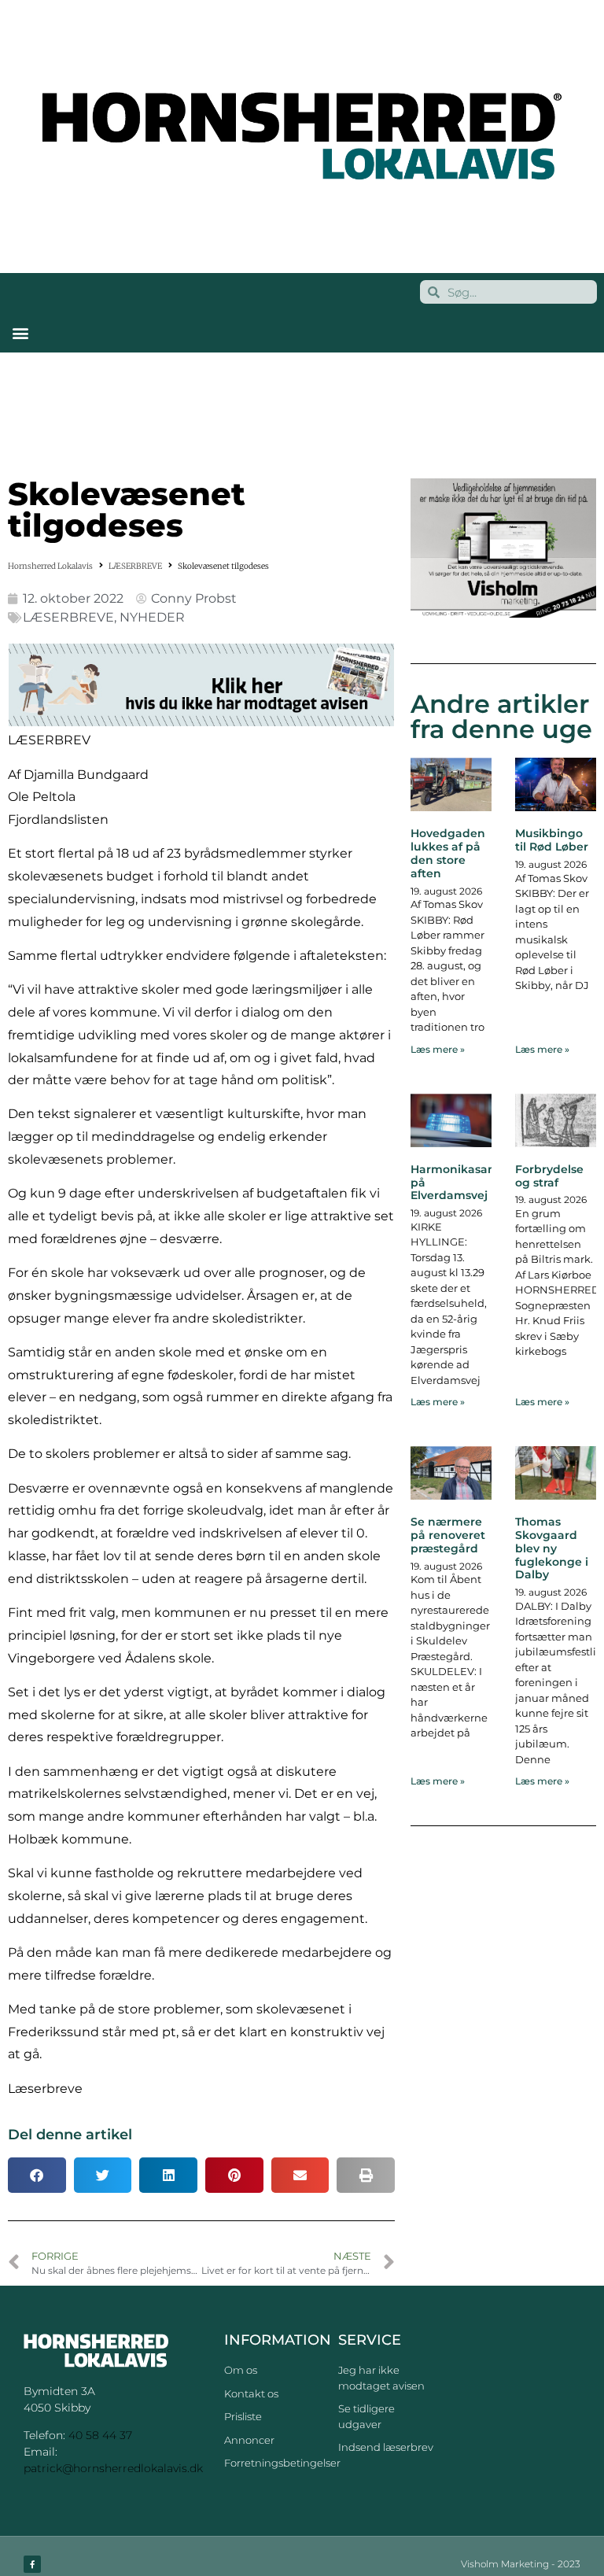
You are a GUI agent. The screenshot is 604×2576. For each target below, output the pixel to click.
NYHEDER (152, 617)
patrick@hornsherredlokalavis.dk (113, 2468)
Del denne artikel (70, 2135)
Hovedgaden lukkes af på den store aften (448, 853)
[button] (20, 332)
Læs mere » (438, 1049)
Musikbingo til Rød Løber (552, 840)
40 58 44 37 (100, 2435)
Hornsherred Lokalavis (50, 566)
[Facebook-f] (32, 2564)
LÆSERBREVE (135, 566)
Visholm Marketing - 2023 (521, 2564)
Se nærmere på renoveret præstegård (448, 1535)
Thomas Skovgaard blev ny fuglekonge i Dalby (552, 1548)
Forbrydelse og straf (549, 1176)
